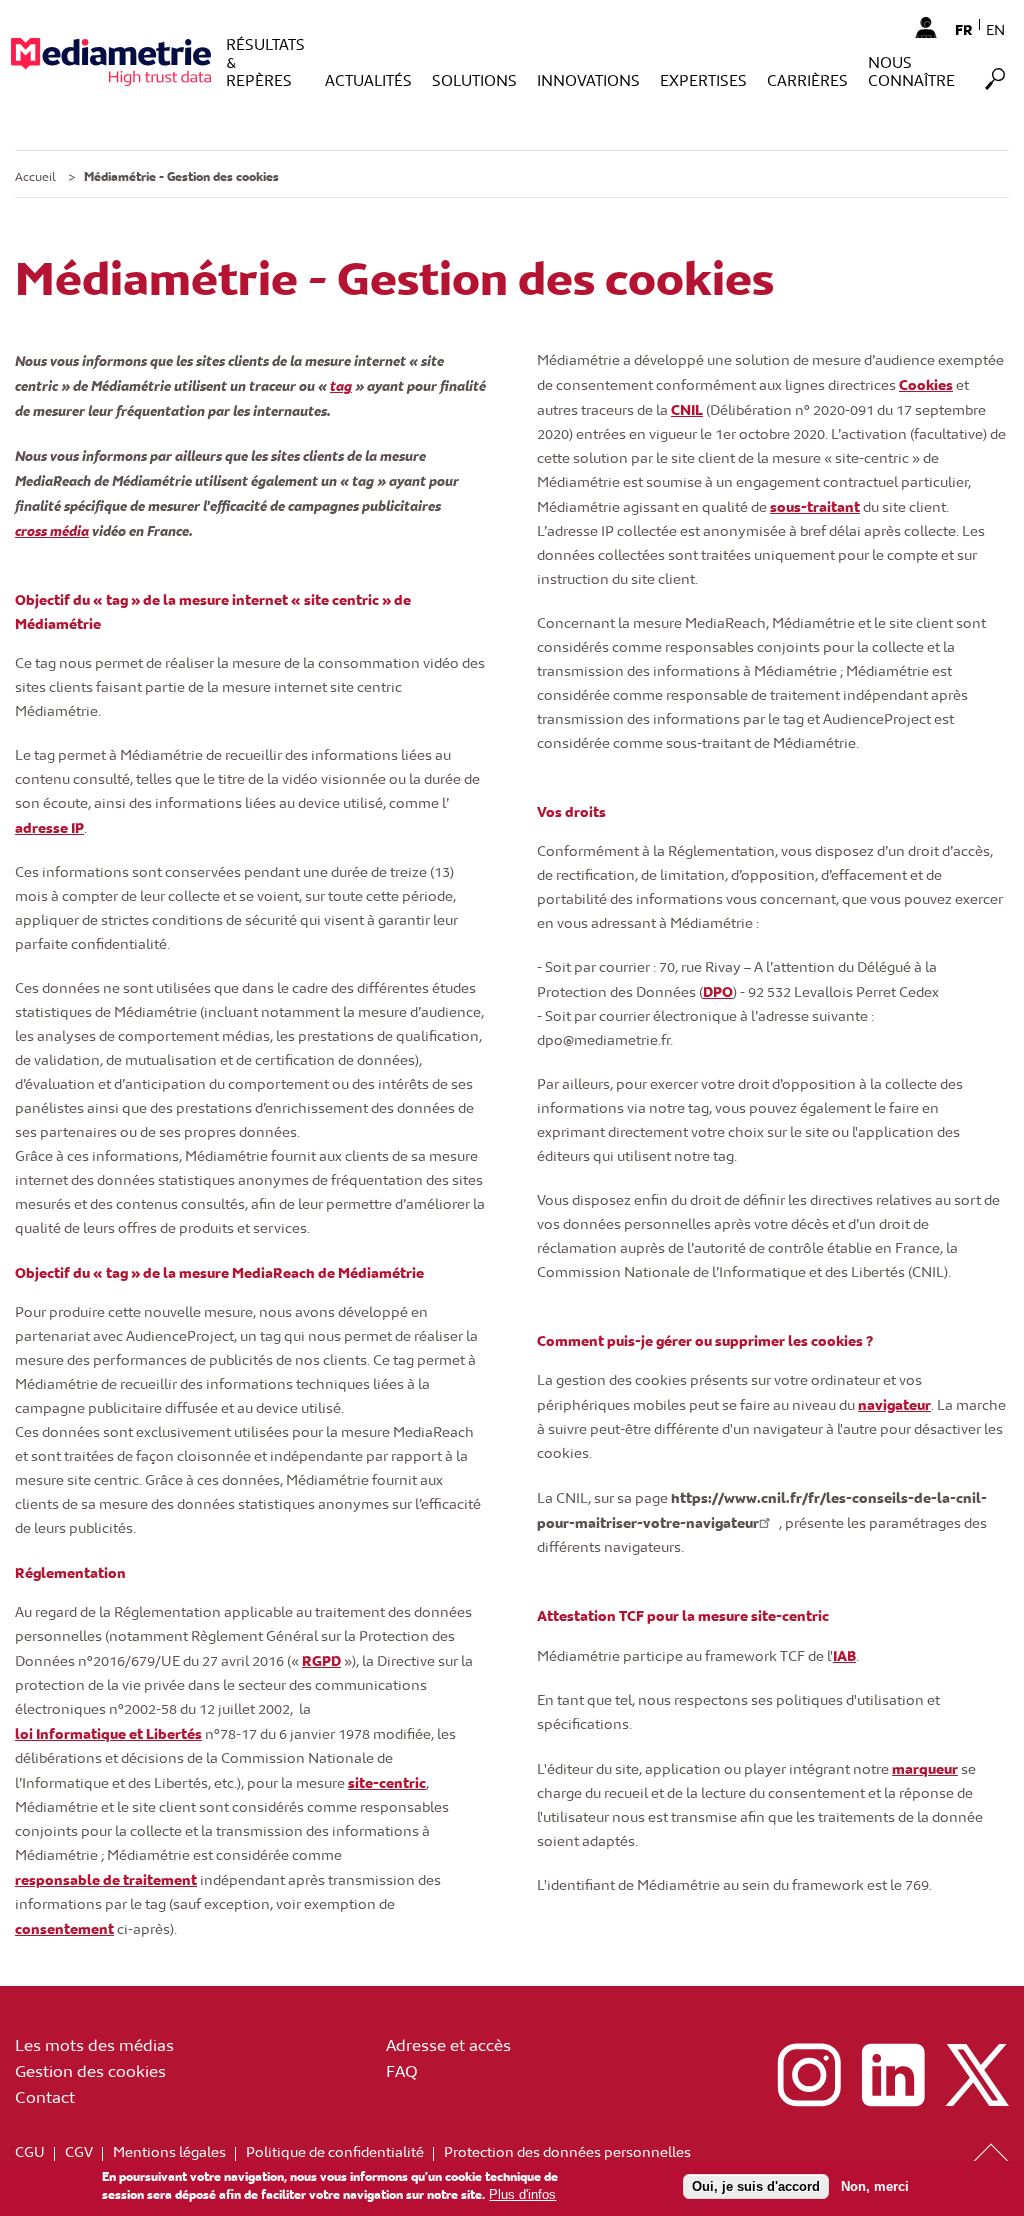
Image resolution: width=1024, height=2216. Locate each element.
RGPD (321, 1660)
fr (964, 29)
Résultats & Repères (265, 61)
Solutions (474, 79)
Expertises (703, 79)
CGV (79, 2151)
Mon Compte (925, 27)
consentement (64, 1928)
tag (341, 385)
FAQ (402, 2070)
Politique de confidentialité (335, 2151)
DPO (718, 991)
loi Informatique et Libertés (108, 1733)
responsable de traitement (106, 1879)
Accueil (35, 176)
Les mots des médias (94, 2044)
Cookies (926, 384)
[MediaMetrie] (111, 61)
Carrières (807, 79)
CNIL (687, 409)
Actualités (368, 79)
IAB (844, 1655)
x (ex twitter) (977, 2075)
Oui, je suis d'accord (756, 2186)
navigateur (894, 1404)
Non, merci (875, 2186)
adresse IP (49, 827)
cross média (52, 530)
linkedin (893, 2075)
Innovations (588, 79)
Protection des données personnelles (567, 2151)
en (995, 29)
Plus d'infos (522, 2194)
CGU (30, 2151)
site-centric (387, 1782)
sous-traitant (815, 506)
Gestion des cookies (90, 2070)
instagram (809, 2075)
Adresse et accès (448, 2044)
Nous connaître (911, 70)
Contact (45, 2096)
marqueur (925, 1768)
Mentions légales (169, 2151)
